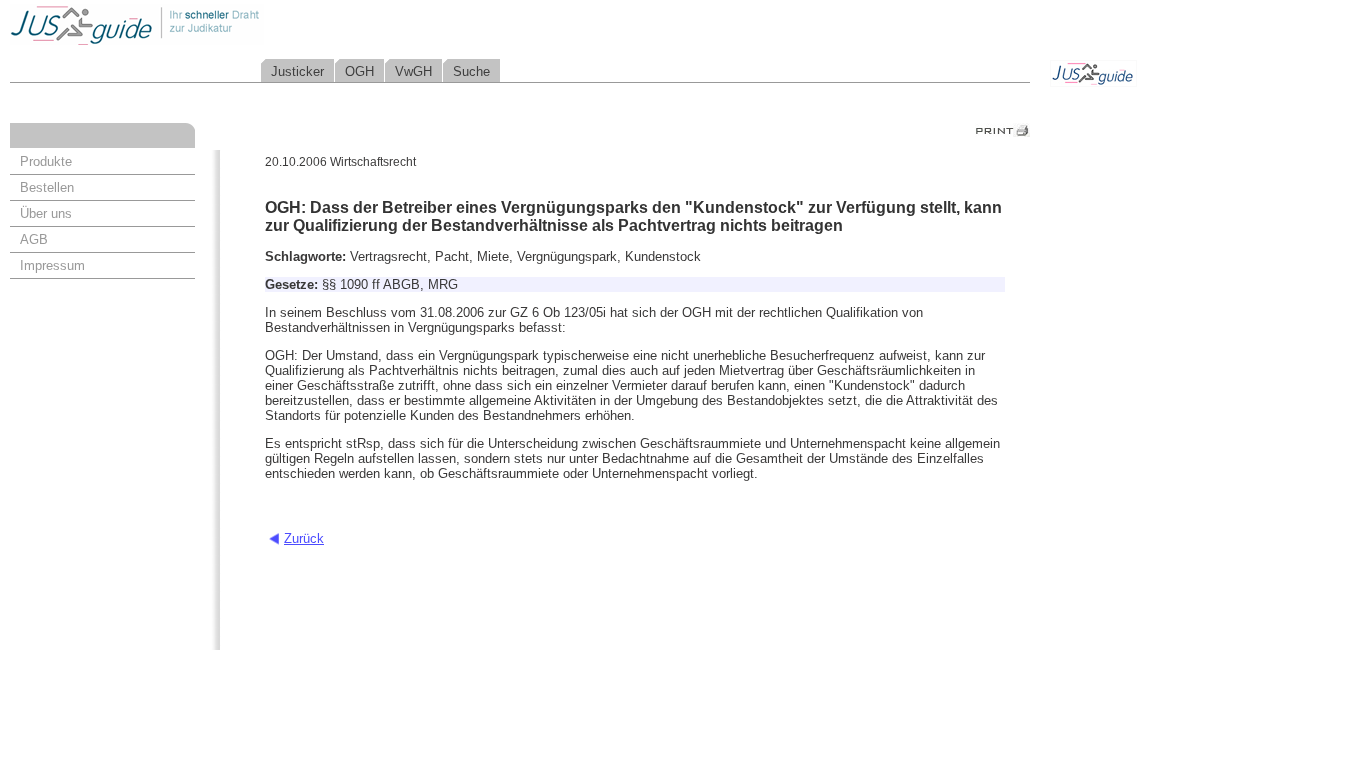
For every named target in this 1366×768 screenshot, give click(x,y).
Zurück (304, 538)
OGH (359, 71)
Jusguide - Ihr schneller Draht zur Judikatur (201, 24)
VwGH (413, 71)
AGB (34, 239)
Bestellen (47, 187)
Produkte (46, 161)
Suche (471, 71)
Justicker (297, 71)
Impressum (52, 265)
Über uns (46, 213)
